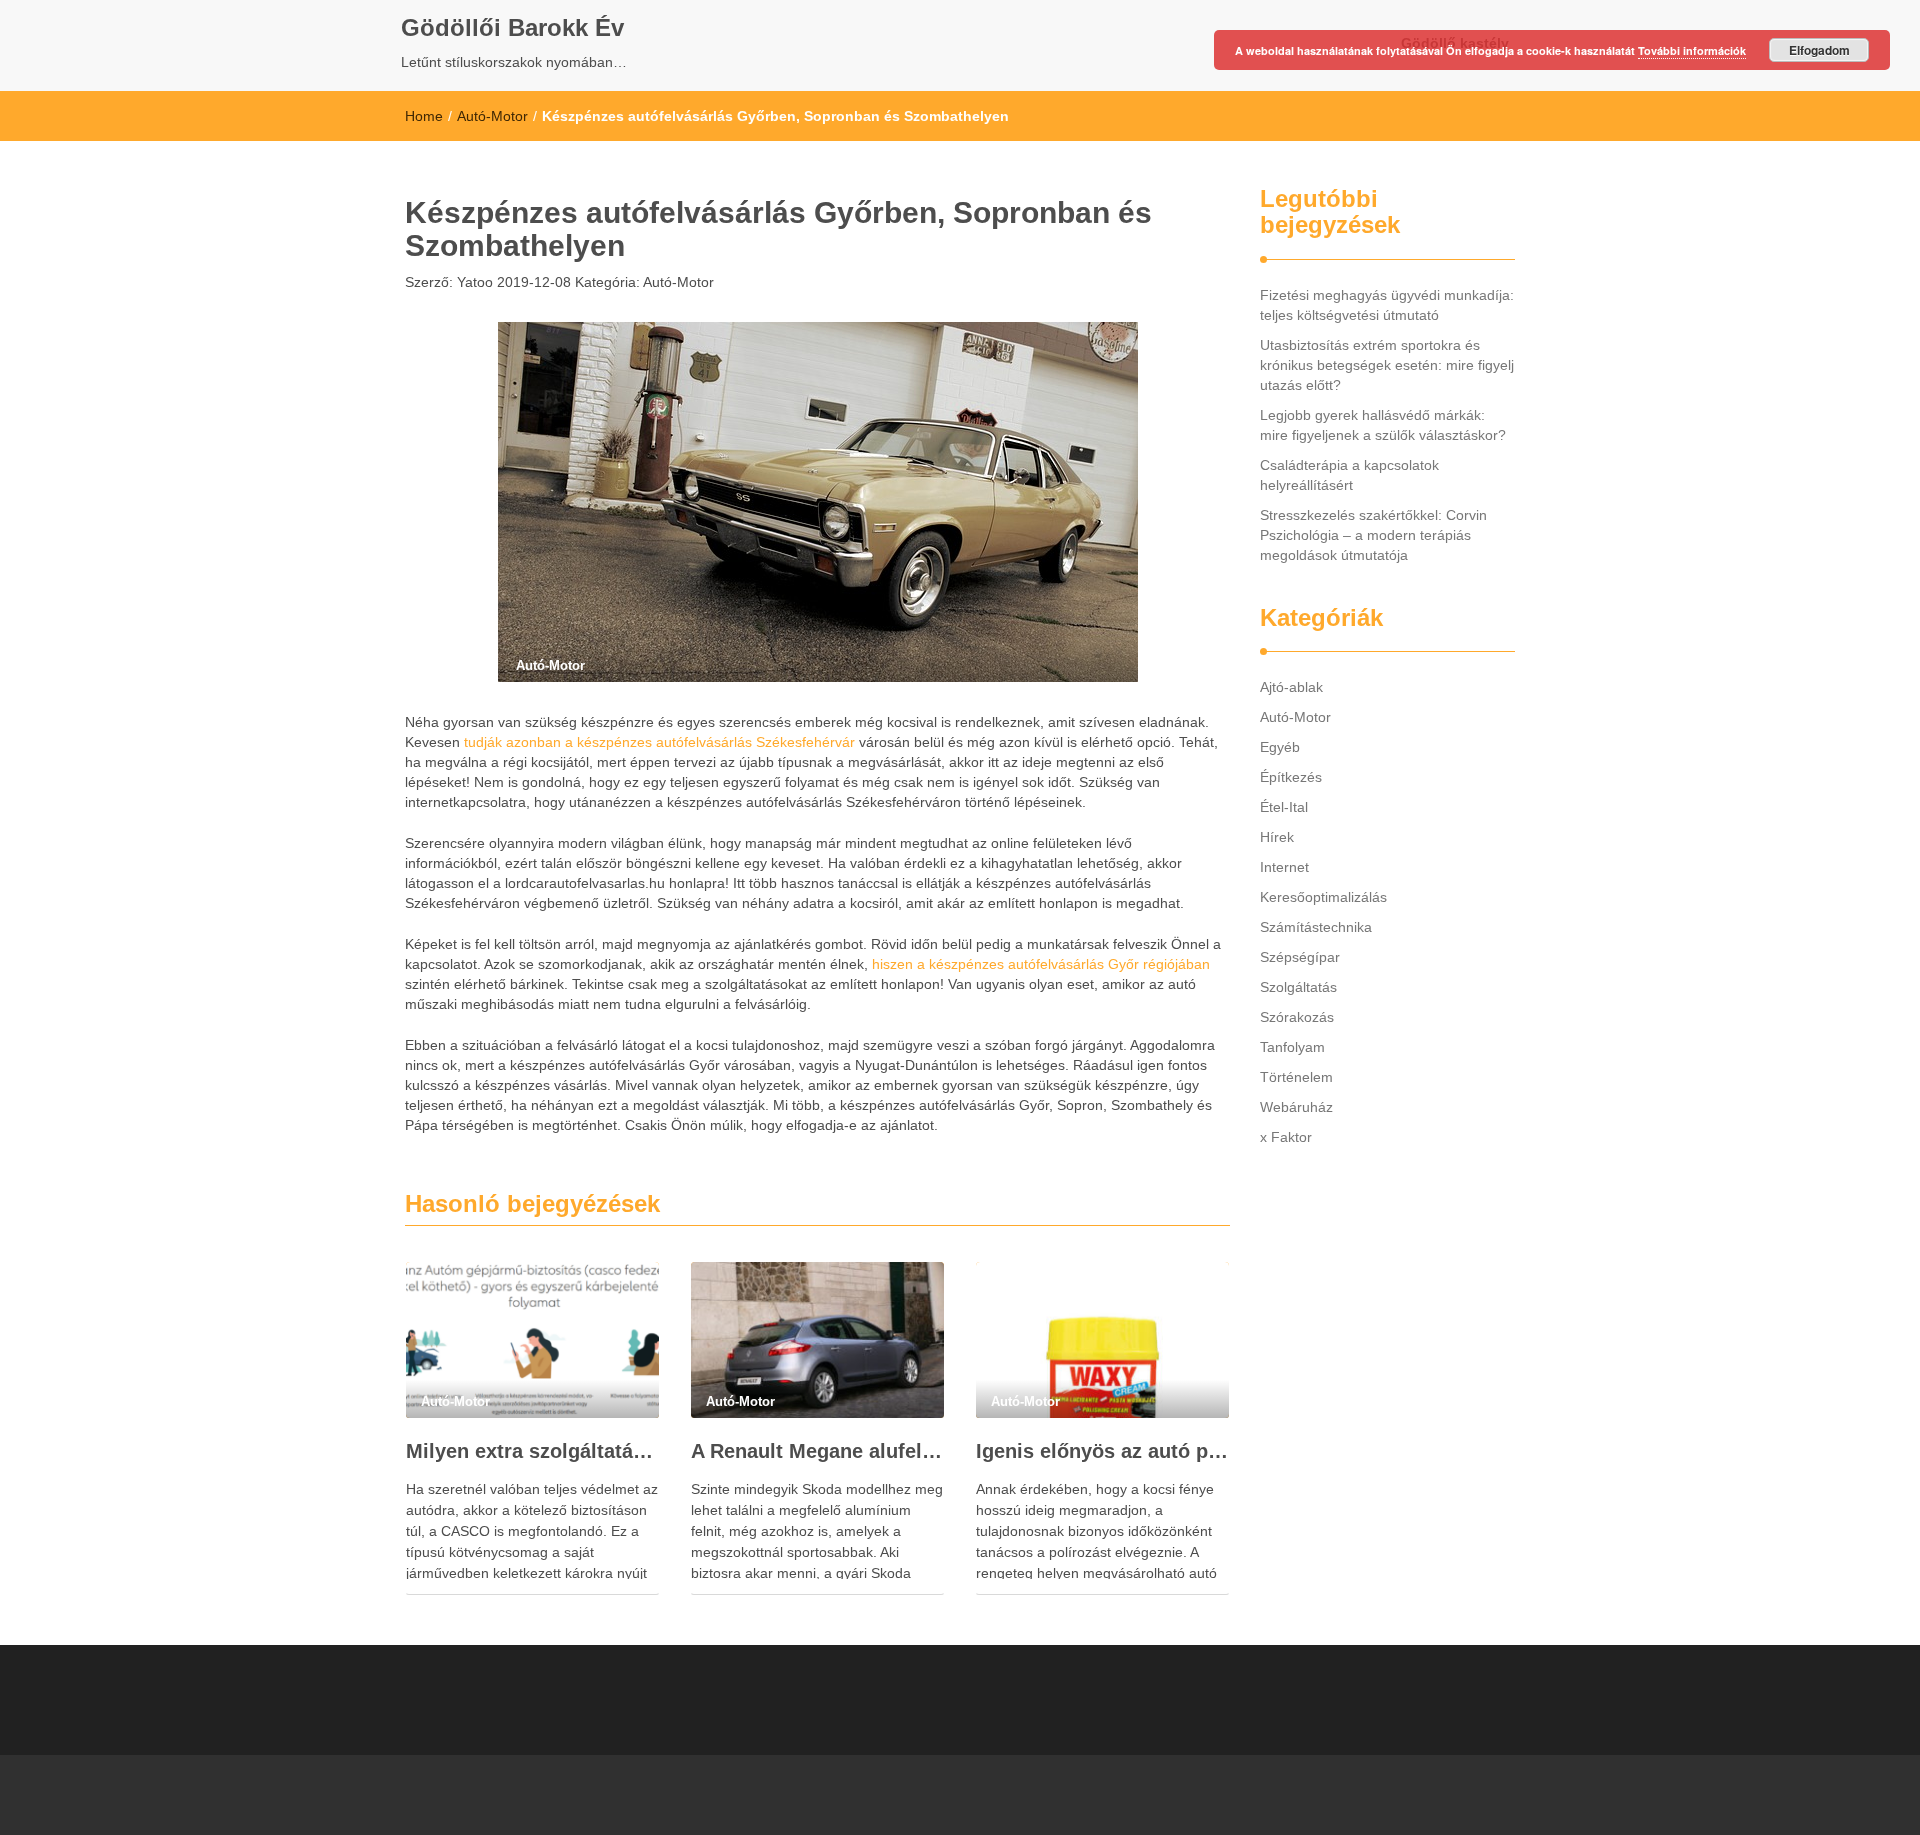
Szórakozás (1297, 1017)
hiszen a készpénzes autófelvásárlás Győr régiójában (1041, 964)
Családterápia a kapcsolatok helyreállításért (1349, 475)
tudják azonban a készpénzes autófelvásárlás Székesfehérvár (659, 742)
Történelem (1296, 1077)
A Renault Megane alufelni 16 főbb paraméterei (817, 1451)
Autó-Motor (492, 116)
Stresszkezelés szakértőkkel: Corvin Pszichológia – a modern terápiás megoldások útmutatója (1373, 535)
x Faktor (1286, 1137)
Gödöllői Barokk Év (512, 27)
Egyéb (1280, 747)
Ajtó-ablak (1291, 687)
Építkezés (1291, 777)
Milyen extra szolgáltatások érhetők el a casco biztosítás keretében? (532, 1451)
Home (424, 116)
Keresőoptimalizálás (1323, 897)
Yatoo (473, 282)
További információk (1692, 50)
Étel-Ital (1284, 807)
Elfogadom (1819, 50)
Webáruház (1296, 1107)
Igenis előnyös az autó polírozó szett (1102, 1451)
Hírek (1277, 837)
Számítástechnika (1316, 927)
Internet (1284, 867)
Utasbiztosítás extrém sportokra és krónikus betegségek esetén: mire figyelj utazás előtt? (1387, 365)
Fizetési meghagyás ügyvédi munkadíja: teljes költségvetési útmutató (1387, 305)
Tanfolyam (1292, 1047)
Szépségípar (1300, 957)
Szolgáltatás (1298, 987)
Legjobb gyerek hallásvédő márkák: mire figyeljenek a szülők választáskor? (1383, 425)
